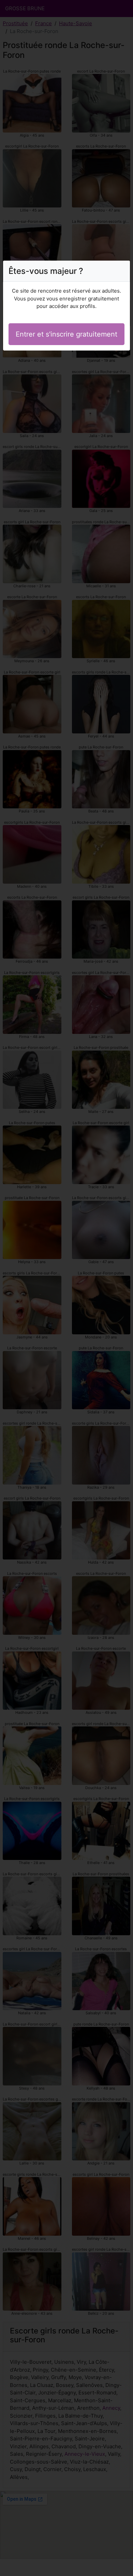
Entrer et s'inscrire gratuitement (66, 334)
